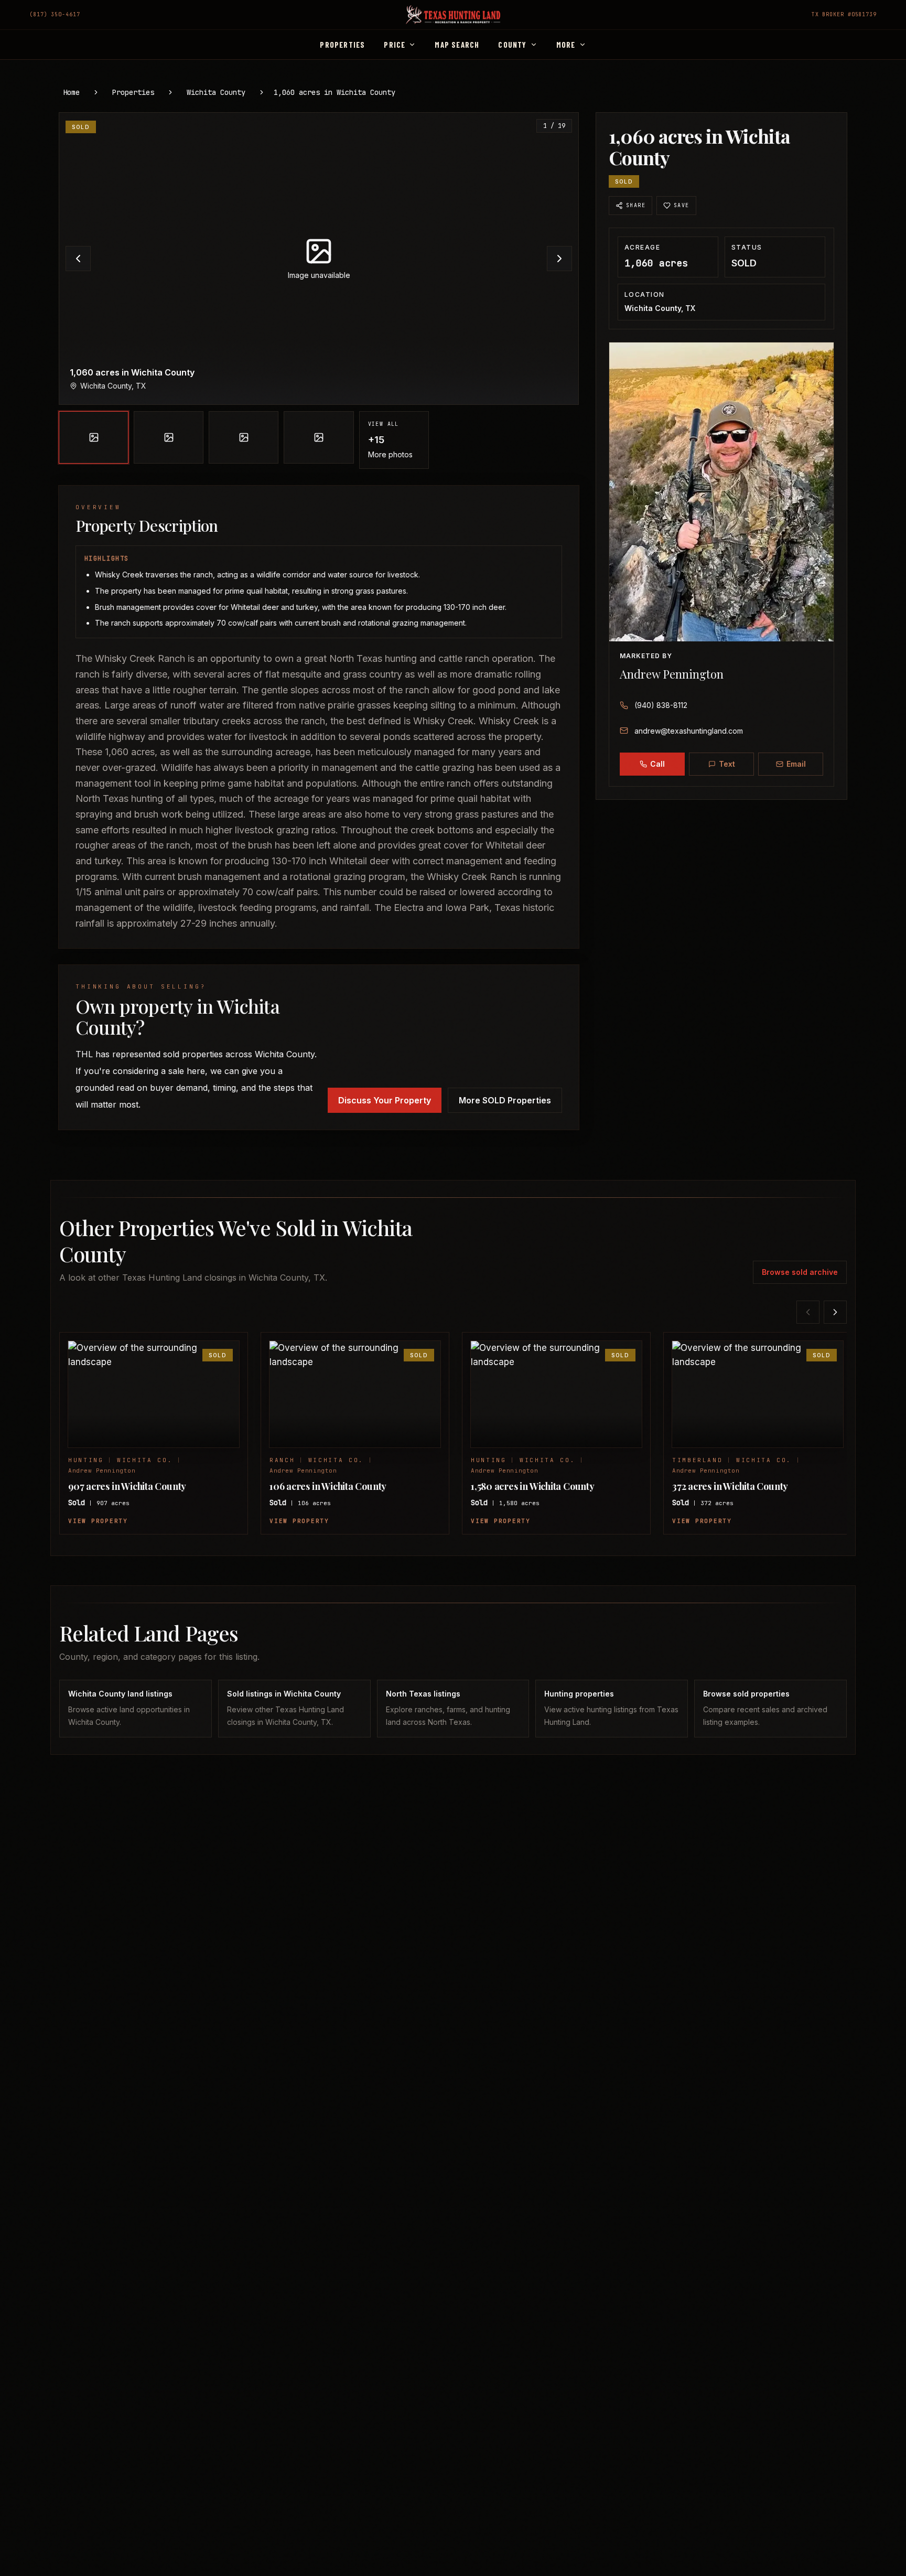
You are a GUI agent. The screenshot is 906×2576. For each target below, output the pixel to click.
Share (636, 205)
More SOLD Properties (505, 1100)
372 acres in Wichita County (730, 1486)
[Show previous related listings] (808, 1312)
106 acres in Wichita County (328, 1486)
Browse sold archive (800, 1272)
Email (796, 764)
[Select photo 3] (244, 437)
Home (71, 92)
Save (682, 205)
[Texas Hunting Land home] (453, 15)
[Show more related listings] (835, 1312)
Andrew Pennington (672, 674)
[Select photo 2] (169, 437)
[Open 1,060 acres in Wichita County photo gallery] (319, 259)
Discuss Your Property (385, 1100)
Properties (133, 92)
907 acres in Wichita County (127, 1486)
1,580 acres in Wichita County (533, 1486)
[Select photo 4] (319, 437)
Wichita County (216, 92)
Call (657, 764)
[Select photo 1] (94, 437)
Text (727, 764)
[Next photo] (559, 259)
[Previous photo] (78, 259)
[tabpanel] (319, 291)
